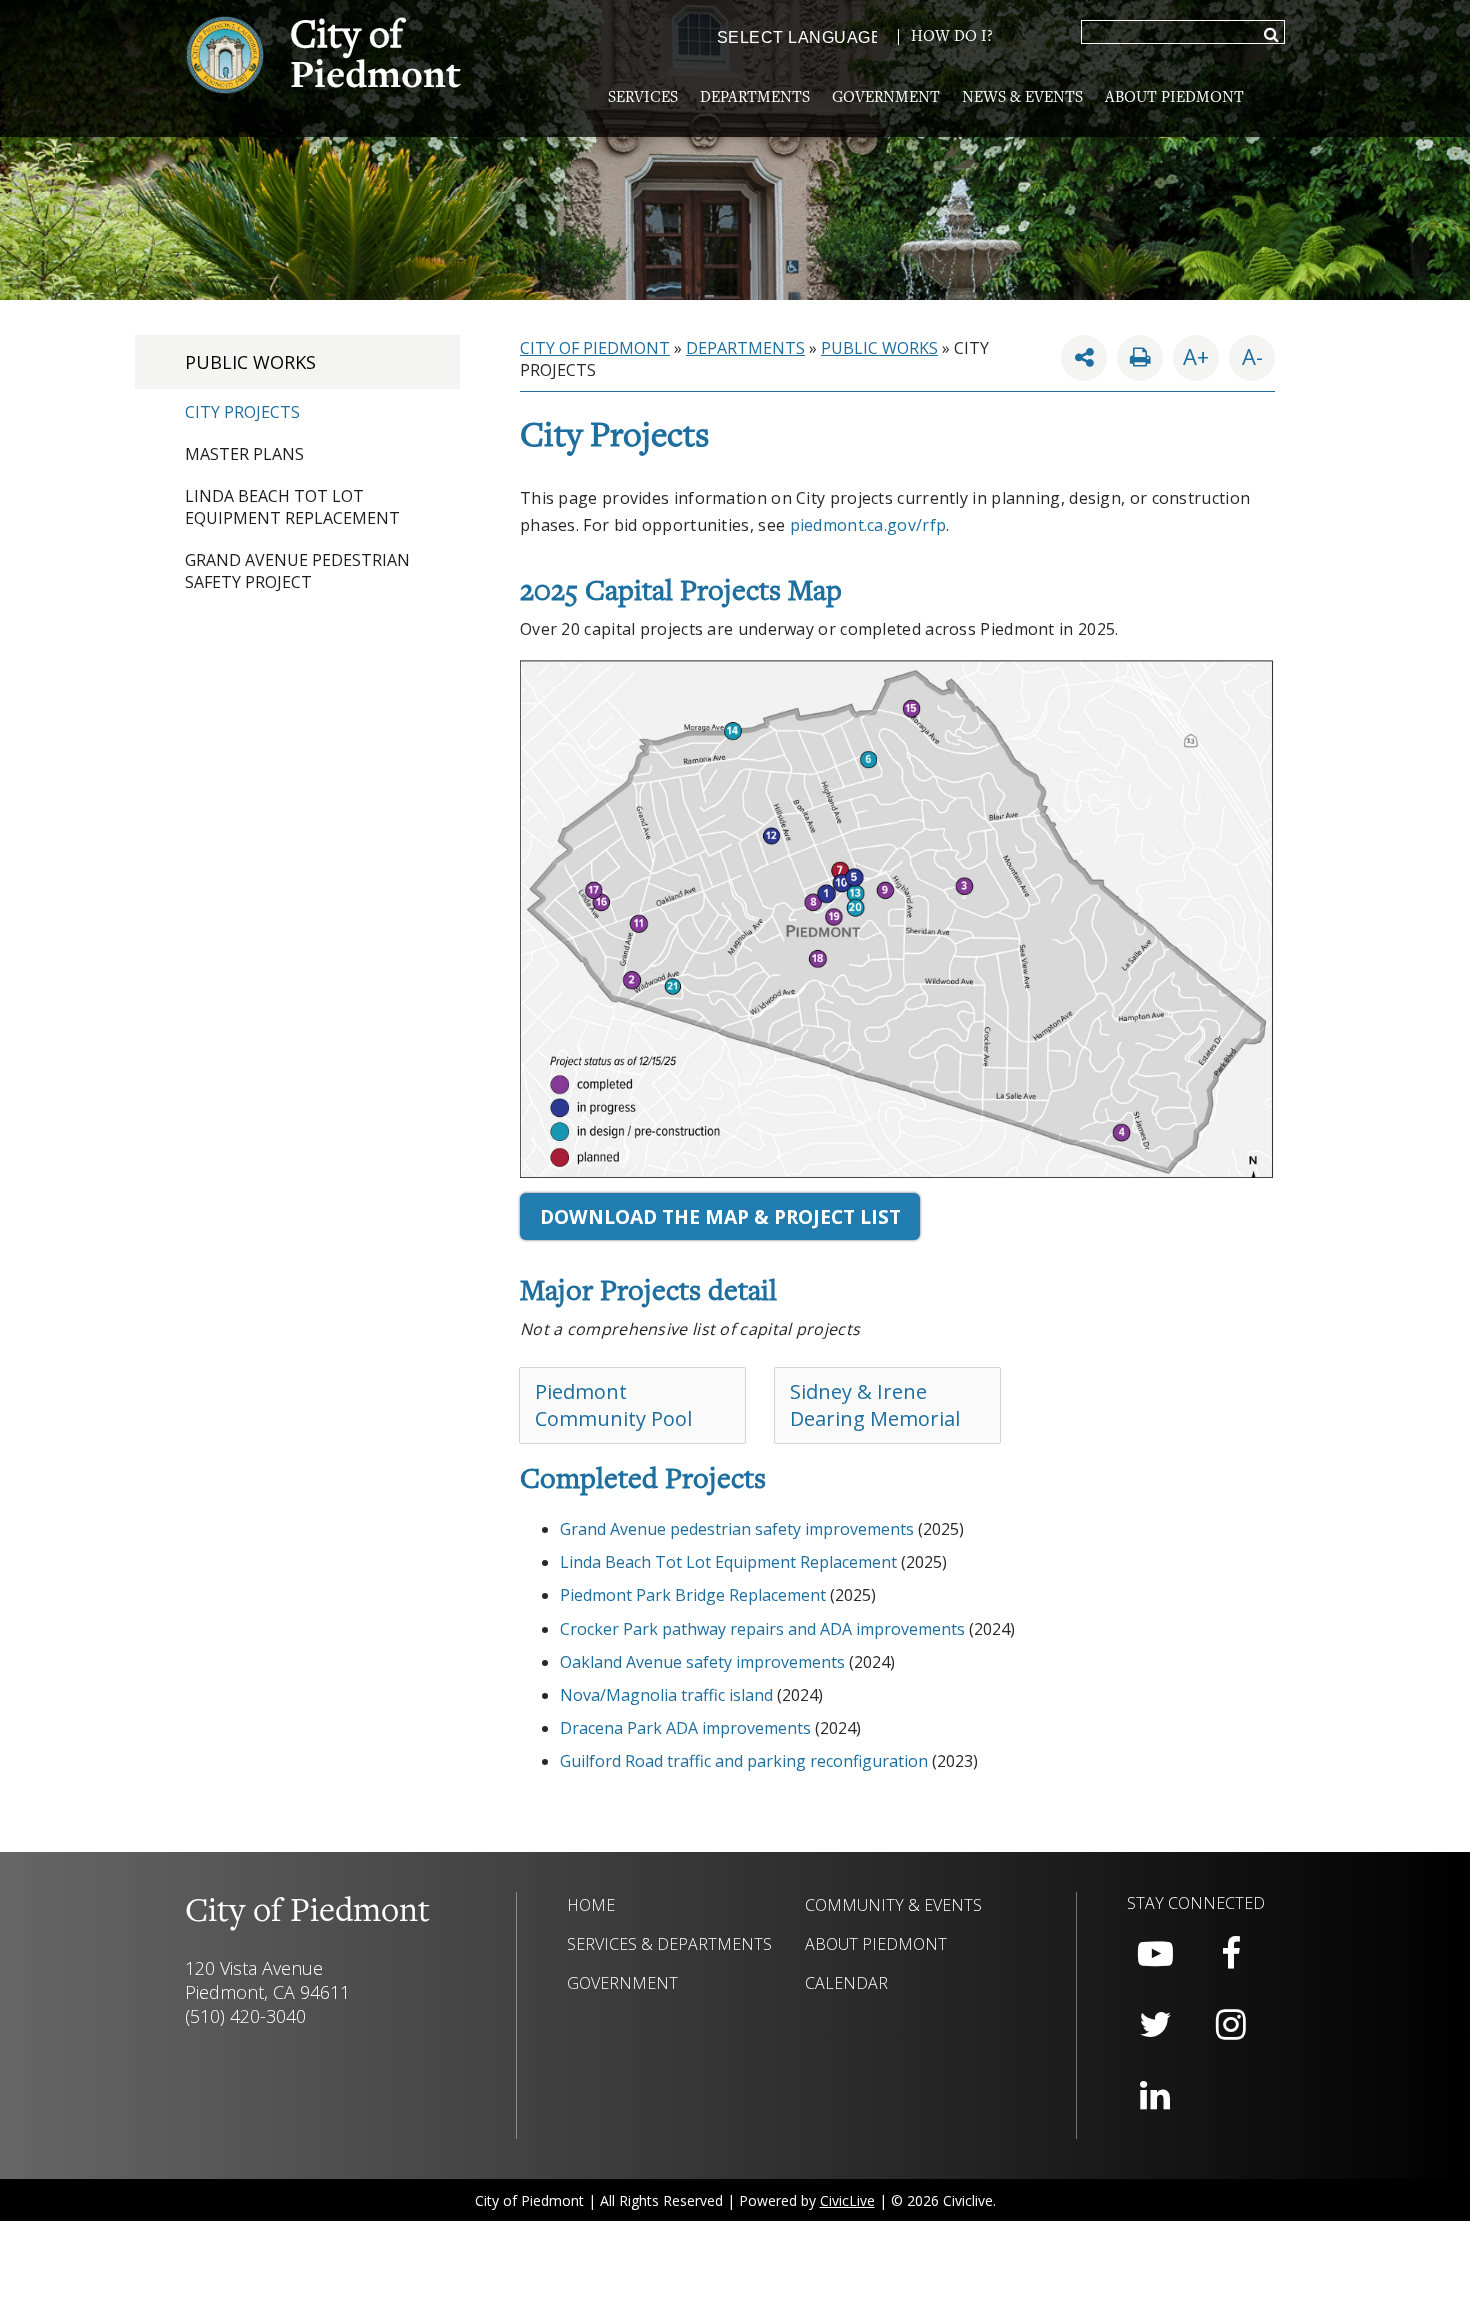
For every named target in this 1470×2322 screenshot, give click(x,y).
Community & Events (893, 1905)
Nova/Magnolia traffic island (666, 1695)
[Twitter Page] (1155, 2025)
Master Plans (244, 454)
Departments (755, 98)
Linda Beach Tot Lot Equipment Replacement (292, 507)
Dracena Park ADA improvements (685, 1728)
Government (886, 98)
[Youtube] (1155, 1954)
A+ (1196, 356)
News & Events (1022, 98)
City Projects (242, 412)
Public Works (250, 362)
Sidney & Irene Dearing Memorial (875, 1405)
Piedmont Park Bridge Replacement (693, 1595)
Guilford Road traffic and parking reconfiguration (744, 1761)
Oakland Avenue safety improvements (702, 1662)
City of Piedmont (595, 348)
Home (591, 1905)
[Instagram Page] (1231, 2025)
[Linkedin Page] (1155, 2096)
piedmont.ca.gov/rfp (868, 525)
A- (1246, 353)
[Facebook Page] (1231, 1954)
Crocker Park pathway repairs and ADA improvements (762, 1629)
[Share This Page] (1084, 358)
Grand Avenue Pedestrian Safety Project (297, 571)
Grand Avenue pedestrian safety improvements (737, 1529)
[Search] (1271, 36)
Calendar (846, 1983)
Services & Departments (669, 1944)
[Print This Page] (1140, 358)
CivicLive (847, 2200)
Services (643, 98)
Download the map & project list (720, 1216)
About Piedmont (1174, 98)
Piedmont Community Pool (613, 1405)
